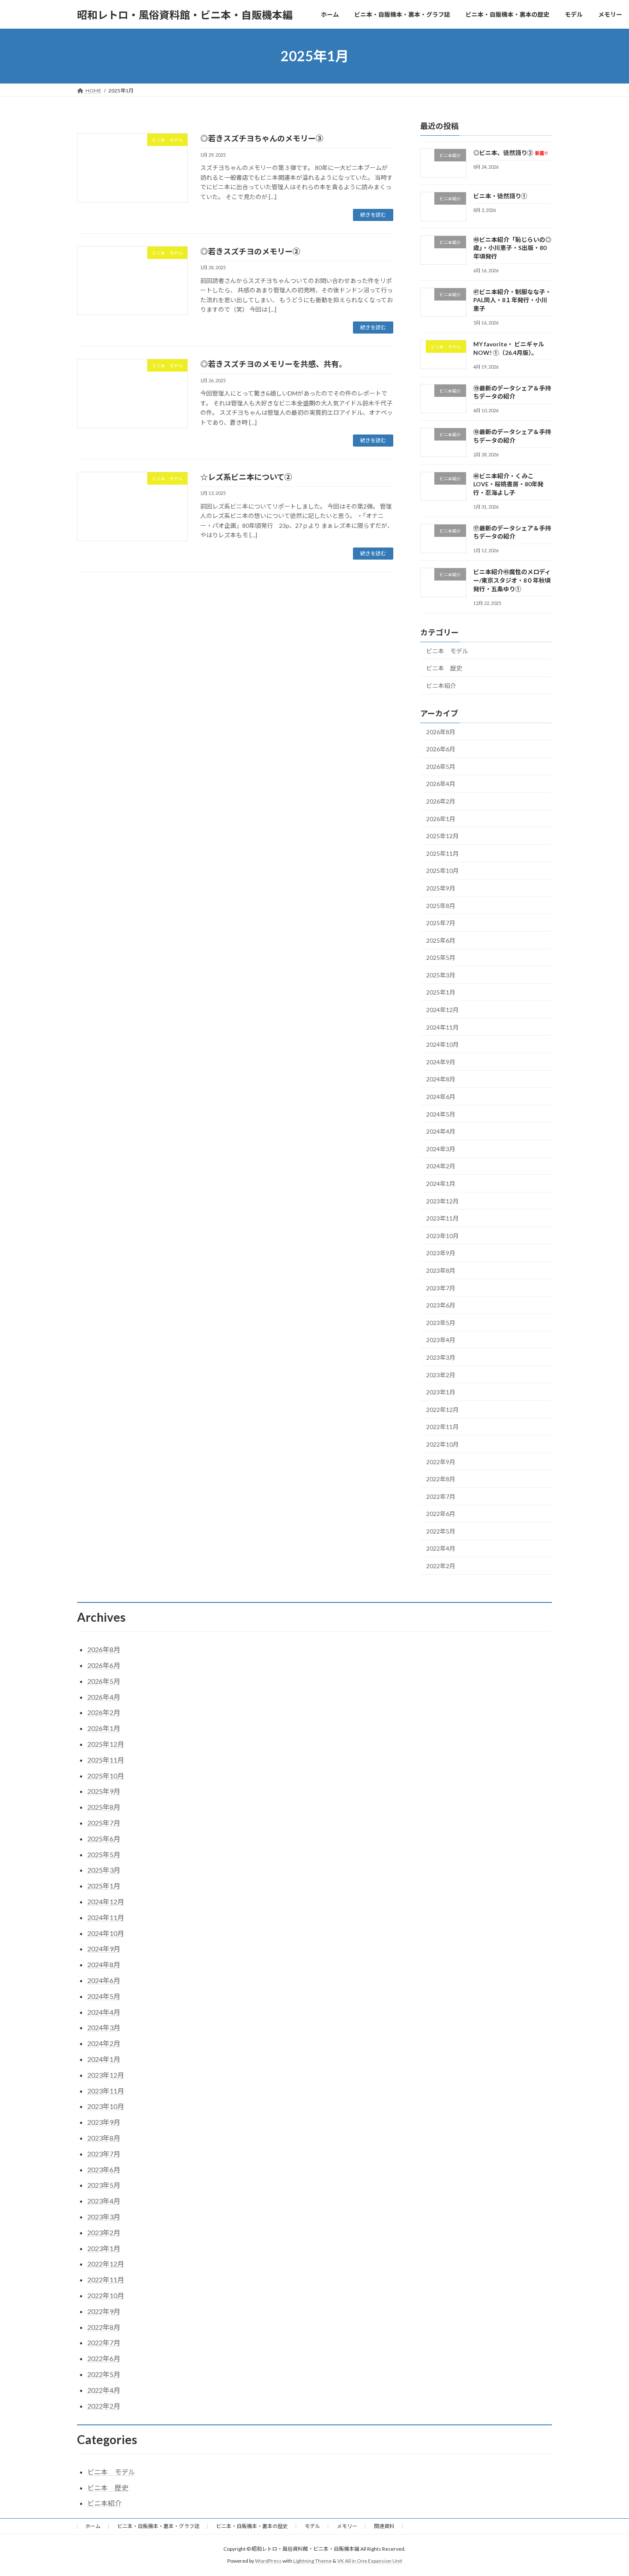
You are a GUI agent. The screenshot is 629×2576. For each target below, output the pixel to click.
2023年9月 (441, 1253)
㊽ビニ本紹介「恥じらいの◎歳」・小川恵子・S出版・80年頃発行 (512, 248)
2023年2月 (441, 1375)
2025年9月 (441, 888)
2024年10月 (442, 1044)
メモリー (347, 2526)
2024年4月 (441, 1131)
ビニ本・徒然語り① (500, 196)
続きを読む (373, 215)
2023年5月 (441, 1323)
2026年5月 (441, 767)
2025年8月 (441, 906)
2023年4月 (441, 1340)
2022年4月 (441, 1549)
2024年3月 (441, 1149)
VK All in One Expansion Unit (370, 2561)
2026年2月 (441, 801)
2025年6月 (441, 940)
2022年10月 (442, 1444)
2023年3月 (441, 1357)
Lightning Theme (312, 2561)
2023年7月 (441, 1288)
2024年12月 (442, 1010)
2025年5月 (441, 957)
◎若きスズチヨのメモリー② (250, 251)
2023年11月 (442, 1218)
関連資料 (384, 2526)
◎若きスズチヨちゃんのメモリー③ (262, 138)
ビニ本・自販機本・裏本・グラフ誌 (158, 2526)
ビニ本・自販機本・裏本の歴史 (252, 2526)
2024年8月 (441, 1080)
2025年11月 (442, 853)
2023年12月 (442, 1201)
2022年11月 (442, 1427)
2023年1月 (441, 1392)
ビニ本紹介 (441, 686)
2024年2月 (441, 1166)
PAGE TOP (607, 2491)
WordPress (268, 2561)
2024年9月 (441, 1062)
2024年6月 (441, 1097)
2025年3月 (441, 975)
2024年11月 (442, 1027)
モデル (312, 2526)
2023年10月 (442, 1236)
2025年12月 (442, 836)
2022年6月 (441, 1514)
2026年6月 (441, 749)
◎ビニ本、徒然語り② (510, 153)
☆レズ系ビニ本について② (246, 477)
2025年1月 (441, 993)
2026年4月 (441, 784)
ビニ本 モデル (447, 651)
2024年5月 (441, 1114)
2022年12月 (442, 1410)
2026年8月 (441, 732)
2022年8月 (441, 1479)
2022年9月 (441, 1462)
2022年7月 (441, 1496)
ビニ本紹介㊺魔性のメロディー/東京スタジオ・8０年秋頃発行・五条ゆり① (512, 581)
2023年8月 (441, 1270)
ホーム (93, 2526)
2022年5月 (441, 1531)
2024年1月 (441, 1184)
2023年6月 (441, 1305)
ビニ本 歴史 (444, 668)
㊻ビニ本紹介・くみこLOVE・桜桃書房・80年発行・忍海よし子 (508, 484)
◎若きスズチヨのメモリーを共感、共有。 (273, 364)
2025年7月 (441, 923)
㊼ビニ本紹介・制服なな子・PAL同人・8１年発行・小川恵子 (512, 300)
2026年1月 (441, 819)
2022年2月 (441, 1566)
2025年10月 (442, 871)
